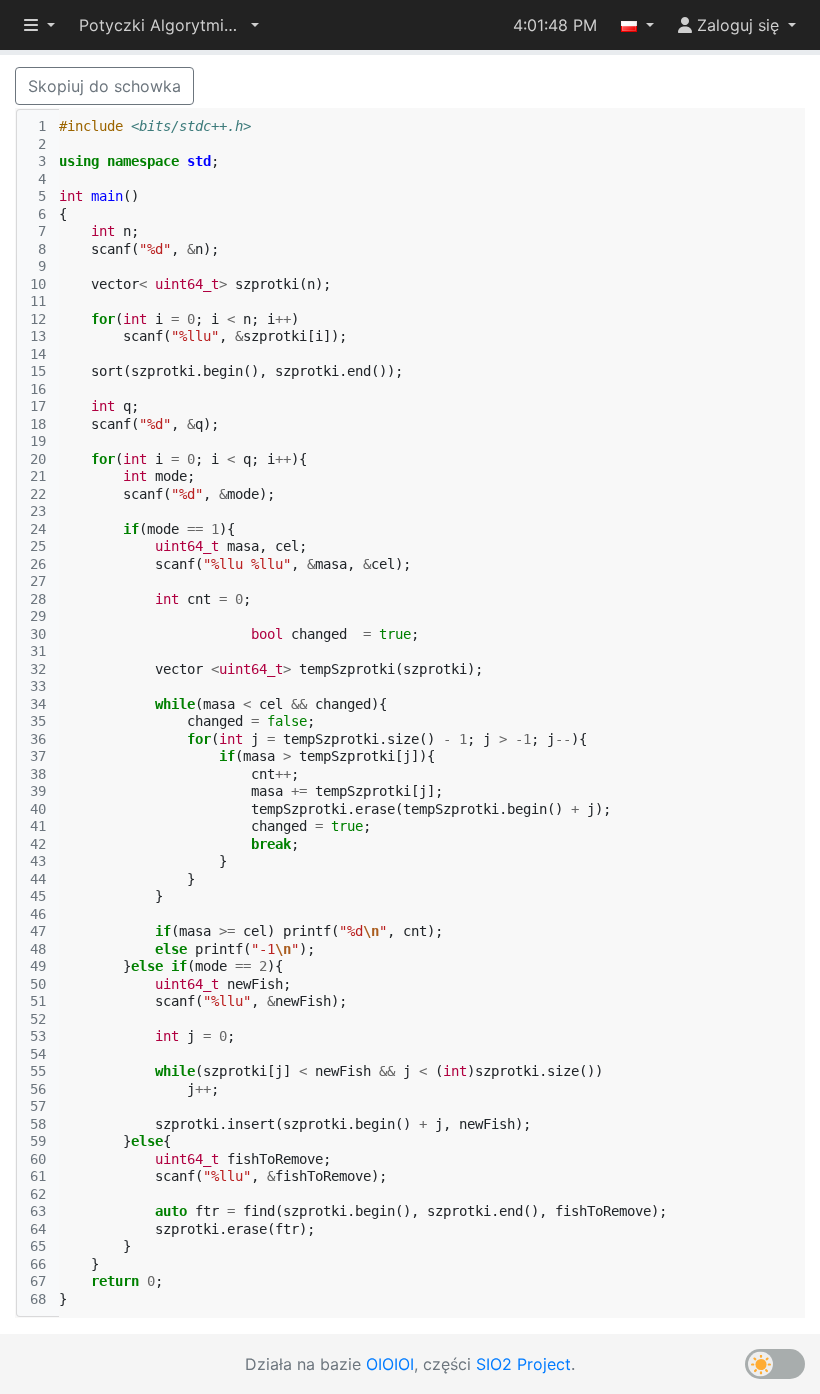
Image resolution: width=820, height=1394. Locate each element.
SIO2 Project (523, 1364)
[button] (169, 25)
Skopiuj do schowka (104, 86)
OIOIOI (390, 1364)
